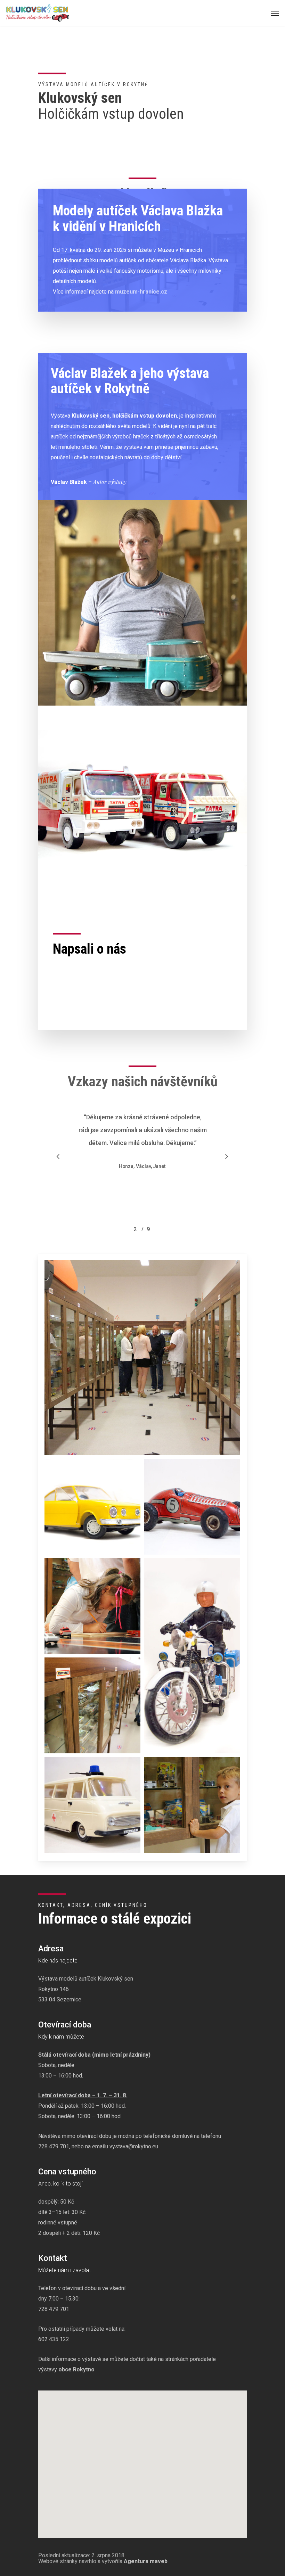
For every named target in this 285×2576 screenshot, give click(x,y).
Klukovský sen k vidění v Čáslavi (95, 1001)
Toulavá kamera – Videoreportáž (96, 974)
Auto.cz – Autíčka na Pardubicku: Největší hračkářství (123, 1012)
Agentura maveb (146, 2561)
